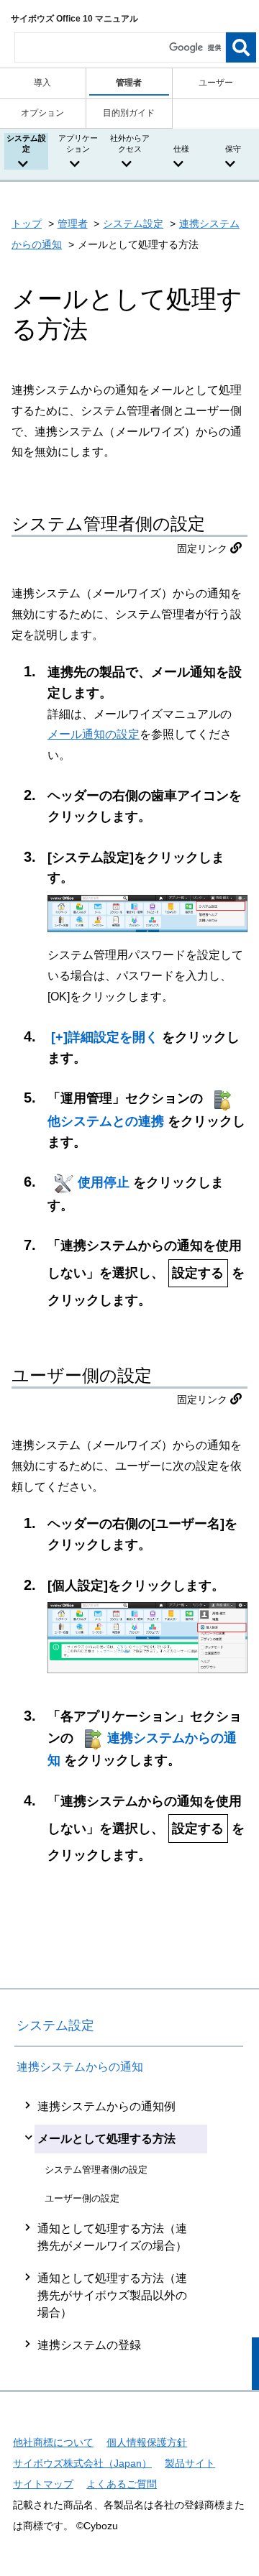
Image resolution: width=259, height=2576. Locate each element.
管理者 (73, 224)
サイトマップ (43, 2484)
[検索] (241, 47)
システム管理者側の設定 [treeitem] (96, 2170)
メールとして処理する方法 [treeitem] (106, 2139)
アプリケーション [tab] (78, 143)
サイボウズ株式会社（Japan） (82, 2463)
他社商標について (53, 2442)
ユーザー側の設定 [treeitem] (82, 2198)
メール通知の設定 (94, 734)
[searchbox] (120, 47)
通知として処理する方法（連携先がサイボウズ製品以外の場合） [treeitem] (112, 2295)
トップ (27, 224)
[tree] (129, 2226)
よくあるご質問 (122, 2484)
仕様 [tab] (181, 149)
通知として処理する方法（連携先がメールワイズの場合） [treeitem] (112, 2237)
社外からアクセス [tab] (130, 143)
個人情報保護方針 (147, 2442)
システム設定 (133, 224)
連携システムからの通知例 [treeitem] (106, 2106)
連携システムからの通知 (80, 2067)
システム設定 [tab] (26, 143)
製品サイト (190, 2463)
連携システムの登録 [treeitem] (89, 2345)
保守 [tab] (233, 149)
